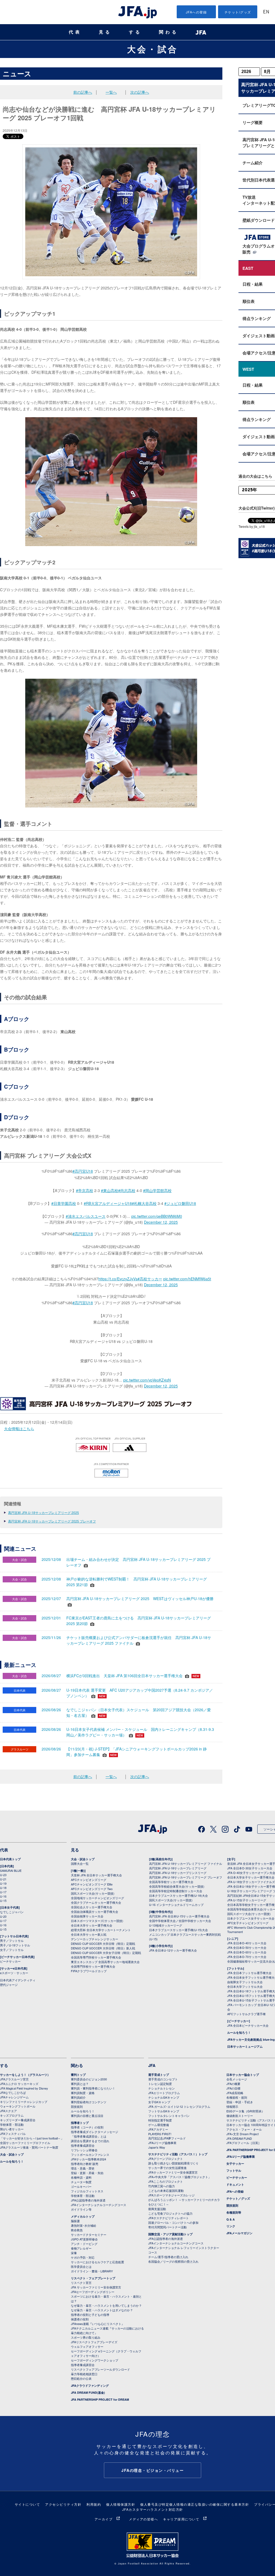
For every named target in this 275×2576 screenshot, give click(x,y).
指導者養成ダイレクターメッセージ (95, 2132)
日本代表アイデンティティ (18, 1980)
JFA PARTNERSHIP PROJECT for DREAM (100, 2399)
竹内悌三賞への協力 (162, 2186)
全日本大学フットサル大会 (245, 1986)
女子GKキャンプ (159, 2102)
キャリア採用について (181, 2519)
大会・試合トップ (83, 1859)
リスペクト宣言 (81, 2283)
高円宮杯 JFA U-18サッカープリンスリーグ (178, 1873)
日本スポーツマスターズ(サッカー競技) (97, 1921)
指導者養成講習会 (83, 2145)
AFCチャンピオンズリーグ (89, 1880)
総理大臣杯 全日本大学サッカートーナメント (101, 1930)
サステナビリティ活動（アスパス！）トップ (178, 2154)
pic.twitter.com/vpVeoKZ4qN (147, 1380)
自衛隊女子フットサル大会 (245, 1982)
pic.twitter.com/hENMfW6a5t (187, 1279)
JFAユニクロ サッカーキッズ (19, 2084)
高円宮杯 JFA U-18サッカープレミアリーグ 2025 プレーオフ (52, 1521)
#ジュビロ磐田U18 (180, 1203)
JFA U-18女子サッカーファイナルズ (251, 1882)
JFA (152, 2065)
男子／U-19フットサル (15, 1945)
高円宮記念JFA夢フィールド (167, 2138)
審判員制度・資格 (83, 2093)
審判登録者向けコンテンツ (89, 2102)
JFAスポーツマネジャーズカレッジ (171, 2195)
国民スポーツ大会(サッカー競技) (93, 1893)
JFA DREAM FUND (239, 2138)
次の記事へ (140, 92)
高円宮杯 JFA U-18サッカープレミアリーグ (178, 1868)
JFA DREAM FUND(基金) (88, 2392)
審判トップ (78, 2075)
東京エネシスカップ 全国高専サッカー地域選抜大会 (105, 1962)
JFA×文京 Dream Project (243, 2134)
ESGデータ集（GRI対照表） (245, 2111)
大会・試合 (153, 49)
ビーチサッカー (10, 1961)
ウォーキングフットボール (18, 2106)
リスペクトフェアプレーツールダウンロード (100, 2369)
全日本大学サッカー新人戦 (89, 1934)
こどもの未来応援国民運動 (166, 2190)
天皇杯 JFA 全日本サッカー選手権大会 (96, 1875)
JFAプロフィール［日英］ (244, 2143)
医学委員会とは (81, 2266)
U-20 (3, 1916)
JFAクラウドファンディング (90, 2386)
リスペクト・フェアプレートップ (93, 2278)
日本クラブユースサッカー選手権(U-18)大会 (178, 1895)
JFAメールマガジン (239, 2233)
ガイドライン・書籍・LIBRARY (92, 2271)
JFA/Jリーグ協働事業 (162, 2143)
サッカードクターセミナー (89, 2235)
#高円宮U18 (83, 1171)
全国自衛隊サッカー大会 (87, 1916)
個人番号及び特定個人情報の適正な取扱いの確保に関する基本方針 (195, 2504)
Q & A (231, 2219)
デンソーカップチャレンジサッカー (95, 1939)
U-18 (3, 1888)
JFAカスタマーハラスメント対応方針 (153, 2509)
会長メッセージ (237, 2079)
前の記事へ (83, 92)
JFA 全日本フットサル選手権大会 (249, 1973)
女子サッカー (235, 2163)
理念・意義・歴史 (83, 2168)
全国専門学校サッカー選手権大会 (93, 1966)
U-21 (3, 1879)
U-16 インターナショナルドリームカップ (176, 1905)
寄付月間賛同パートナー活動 (167, 2227)
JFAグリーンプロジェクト (166, 2159)
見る (105, 32)
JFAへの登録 (196, 12)
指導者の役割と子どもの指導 (90, 2315)
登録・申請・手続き (240, 2102)
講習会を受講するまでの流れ (90, 2141)
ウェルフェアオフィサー (87, 2346)
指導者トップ (80, 2123)
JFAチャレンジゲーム (14, 2097)
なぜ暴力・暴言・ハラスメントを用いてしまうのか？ (106, 2305)
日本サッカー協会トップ (243, 2075)
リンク (231, 2226)
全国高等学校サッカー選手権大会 (171, 1882)
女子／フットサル (12, 1950)
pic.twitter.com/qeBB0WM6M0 (157, 1216)
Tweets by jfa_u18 (252, 526)
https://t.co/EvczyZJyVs (118, 1279)
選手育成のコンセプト (163, 2079)
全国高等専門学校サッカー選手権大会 (96, 1957)
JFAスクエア (8, 2111)
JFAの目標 (233, 2088)
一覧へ (111, 92)
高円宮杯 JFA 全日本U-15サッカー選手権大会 (179, 1916)
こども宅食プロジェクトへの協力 (170, 2213)
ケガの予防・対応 (83, 2257)
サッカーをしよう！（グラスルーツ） (25, 2075)
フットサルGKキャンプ (164, 2111)
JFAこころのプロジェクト (166, 2181)
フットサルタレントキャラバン (169, 2116)
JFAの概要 (233, 2084)
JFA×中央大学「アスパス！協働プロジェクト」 (180, 2177)
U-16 (3, 1896)
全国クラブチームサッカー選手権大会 (96, 1902)
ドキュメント (235, 2184)
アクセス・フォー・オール (244, 2129)
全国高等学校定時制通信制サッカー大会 (176, 1891)
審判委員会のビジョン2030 (89, 2079)
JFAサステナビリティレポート (169, 2218)
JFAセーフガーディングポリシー (93, 2292)
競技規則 (77, 2106)
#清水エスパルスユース (86, 1216)
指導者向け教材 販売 (85, 2164)
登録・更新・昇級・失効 (87, 2173)
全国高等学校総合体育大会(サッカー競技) (177, 1886)
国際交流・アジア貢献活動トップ (170, 2234)
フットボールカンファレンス (90, 2154)
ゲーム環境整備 (159, 2125)
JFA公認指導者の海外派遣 (88, 2200)
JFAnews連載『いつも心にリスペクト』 (98, 2324)
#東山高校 (110, 1190)
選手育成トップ (159, 2075)
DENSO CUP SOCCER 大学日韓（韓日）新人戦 (103, 1948)
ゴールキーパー (81, 2186)
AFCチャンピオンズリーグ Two (92, 1889)
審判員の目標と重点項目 (87, 2116)
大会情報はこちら (19, 1429)
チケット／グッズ (238, 2198)
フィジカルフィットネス (87, 2191)
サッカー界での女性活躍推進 (167, 2168)
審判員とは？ (80, 2084)
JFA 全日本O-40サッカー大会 (247, 1943)
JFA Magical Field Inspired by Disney (24, 2088)
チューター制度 (81, 2182)
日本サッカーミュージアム (245, 2046)
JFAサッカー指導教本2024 (88, 2159)
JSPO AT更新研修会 (84, 2239)
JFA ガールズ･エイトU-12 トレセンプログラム (179, 2106)
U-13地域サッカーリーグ (166, 1925)
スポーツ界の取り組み (86, 2337)
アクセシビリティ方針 (63, 2504)
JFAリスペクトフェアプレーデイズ (94, 2342)
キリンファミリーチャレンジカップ (24, 2102)
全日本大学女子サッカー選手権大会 (251, 1877)
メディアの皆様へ (143, 2519)
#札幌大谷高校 (144, 1203)
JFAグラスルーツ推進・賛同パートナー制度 (29, 2147)
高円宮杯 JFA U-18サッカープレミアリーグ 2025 (44, 1512)
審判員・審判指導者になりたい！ (93, 2088)
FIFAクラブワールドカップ (89, 1971)
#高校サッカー (150, 1279)
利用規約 (94, 2504)
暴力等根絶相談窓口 (84, 2374)
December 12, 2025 (161, 1222)
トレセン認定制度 (160, 2084)
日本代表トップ (10, 1859)
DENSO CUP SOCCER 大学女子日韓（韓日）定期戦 (106, 1953)
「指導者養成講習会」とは (89, 2136)
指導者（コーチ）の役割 (87, 2127)
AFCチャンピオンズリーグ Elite (92, 1884)
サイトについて (28, 2504)
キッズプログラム (12, 2115)
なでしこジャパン (12, 1912)
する (135, 32)
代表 (75, 32)
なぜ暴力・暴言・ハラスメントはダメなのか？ (102, 2310)
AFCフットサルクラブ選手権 (246, 2014)
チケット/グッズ (238, 12)
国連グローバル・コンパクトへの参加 (173, 2222)
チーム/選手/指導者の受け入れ (168, 2257)
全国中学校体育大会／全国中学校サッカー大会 (180, 1921)
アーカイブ (104, 2519)
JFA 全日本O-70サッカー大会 (247, 1957)
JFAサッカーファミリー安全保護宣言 (173, 2172)
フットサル (234, 2170)
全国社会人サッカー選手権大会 (92, 1907)
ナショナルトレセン (162, 2088)
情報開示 (232, 2106)
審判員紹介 (78, 2097)
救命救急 (77, 2230)
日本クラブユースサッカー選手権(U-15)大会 (178, 1930)
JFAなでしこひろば (13, 2092)
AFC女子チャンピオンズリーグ (248, 1923)
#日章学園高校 (64, 1203)
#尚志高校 (127, 1190)
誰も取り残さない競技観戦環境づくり (173, 2163)
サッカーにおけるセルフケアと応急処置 (97, 2262)
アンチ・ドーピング (84, 2244)
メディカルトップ (83, 2216)
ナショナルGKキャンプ (164, 2097)
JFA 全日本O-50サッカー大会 (247, 1948)
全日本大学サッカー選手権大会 (92, 1925)
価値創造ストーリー (240, 2116)
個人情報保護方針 (121, 2504)
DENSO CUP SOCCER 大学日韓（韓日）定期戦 (103, 1943)
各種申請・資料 (81, 2177)
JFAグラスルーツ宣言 (14, 2079)
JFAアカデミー (158, 2129)
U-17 (3, 1892)
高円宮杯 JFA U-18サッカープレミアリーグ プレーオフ (186, 1877)
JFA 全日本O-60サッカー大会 (247, 1952)
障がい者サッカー (12, 2129)
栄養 (74, 2253)
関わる (169, 32)
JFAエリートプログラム (164, 2093)
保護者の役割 (80, 2319)
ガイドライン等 (81, 2209)
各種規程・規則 (237, 2097)
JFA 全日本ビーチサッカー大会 (248, 2025)
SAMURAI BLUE (11, 1870)
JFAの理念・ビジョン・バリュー (153, 2470)
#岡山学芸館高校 (157, 1190)
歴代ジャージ (9, 1985)
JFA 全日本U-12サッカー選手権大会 (173, 1950)
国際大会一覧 (80, 1863)
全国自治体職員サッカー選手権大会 (95, 1912)
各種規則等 (234, 2212)
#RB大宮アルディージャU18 (108, 1203)
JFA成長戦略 (235, 2093)
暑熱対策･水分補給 (84, 2225)
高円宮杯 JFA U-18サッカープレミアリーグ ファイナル (186, 1863)
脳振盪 (75, 2221)
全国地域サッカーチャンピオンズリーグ (97, 1898)
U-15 (3, 1901)
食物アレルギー (81, 2248)
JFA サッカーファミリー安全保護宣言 (96, 2287)
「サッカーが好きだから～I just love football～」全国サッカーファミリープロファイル (32, 2140)
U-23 (3, 1875)
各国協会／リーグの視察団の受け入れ (173, 2261)
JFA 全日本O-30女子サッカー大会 (250, 1868)
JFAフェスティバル (13, 2134)
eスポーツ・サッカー (14, 1973)
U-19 (3, 1883)
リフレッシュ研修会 (84, 2150)
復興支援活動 (157, 2209)
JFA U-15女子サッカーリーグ (247, 1900)
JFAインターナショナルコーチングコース (99, 2205)
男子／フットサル (12, 1941)
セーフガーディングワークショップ (95, 2360)
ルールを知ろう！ (239, 2032)
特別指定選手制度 (160, 2120)
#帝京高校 (85, 1190)
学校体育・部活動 (12, 2124)
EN (266, 12)
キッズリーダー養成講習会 (18, 2120)
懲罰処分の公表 (81, 2378)
